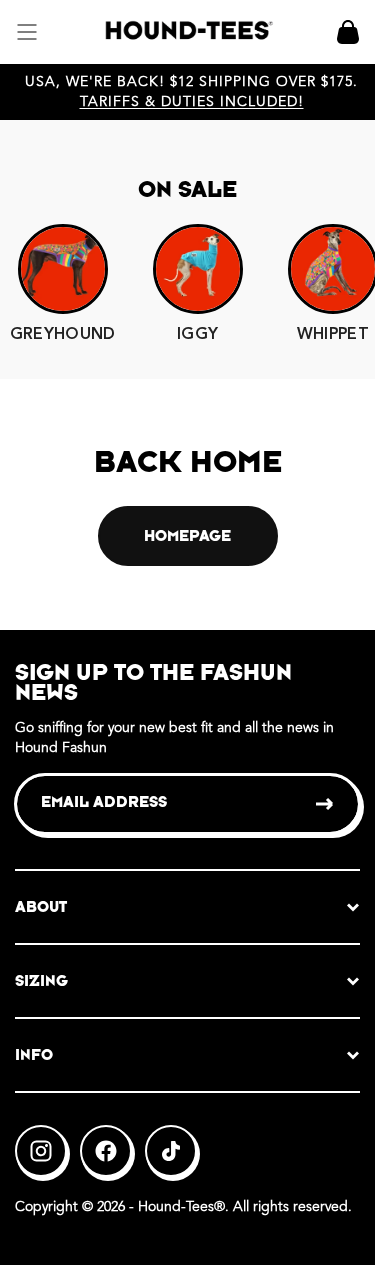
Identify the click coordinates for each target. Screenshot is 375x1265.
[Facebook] (106, 1151)
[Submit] (325, 804)
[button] (27, 32)
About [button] (41, 906)
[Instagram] (41, 1151)
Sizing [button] (41, 980)
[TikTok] (171, 1151)
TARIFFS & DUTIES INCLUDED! (192, 102)
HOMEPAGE (187, 535)
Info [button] (34, 1054)
